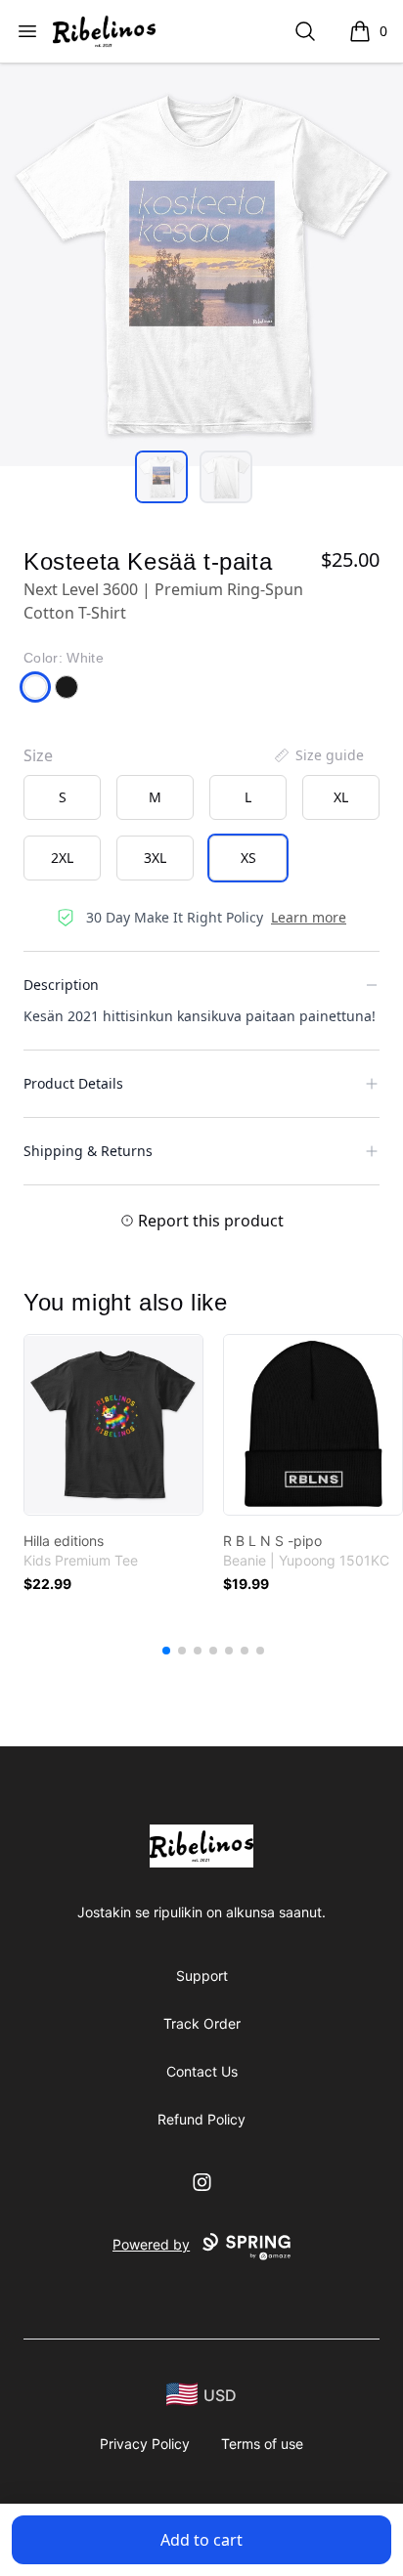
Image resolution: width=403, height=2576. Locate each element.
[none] (318, 755)
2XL (62, 858)
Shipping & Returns (88, 1151)
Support (202, 1975)
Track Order (202, 2023)
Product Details (73, 1083)
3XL (155, 858)
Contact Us (202, 2071)
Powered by (151, 2244)
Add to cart (201, 2540)
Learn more (309, 917)
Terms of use (262, 2444)
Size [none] (38, 755)
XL (341, 797)
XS (248, 858)
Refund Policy (201, 2119)
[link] (113, 1425)
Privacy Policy (145, 2444)
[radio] (62, 797)
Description (61, 985)
